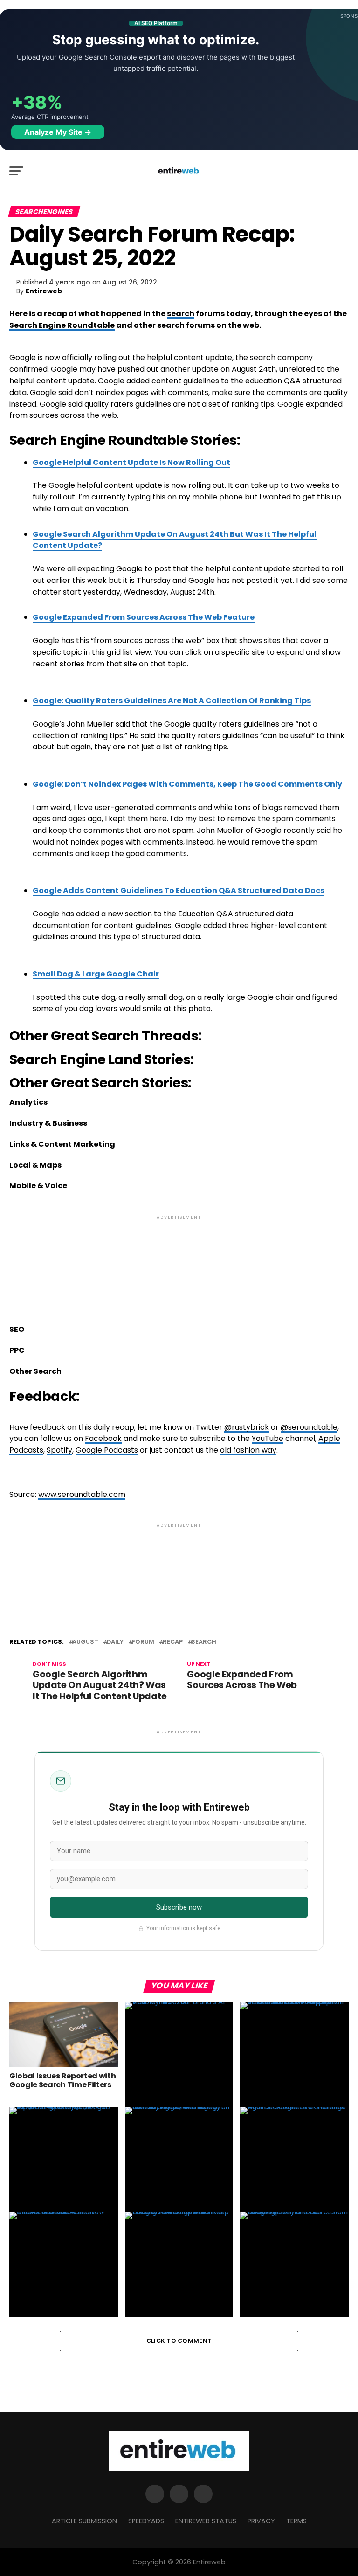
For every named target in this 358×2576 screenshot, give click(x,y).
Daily (115, 1642)
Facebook (103, 1438)
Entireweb (44, 291)
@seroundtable (309, 1427)
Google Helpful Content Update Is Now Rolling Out (131, 462)
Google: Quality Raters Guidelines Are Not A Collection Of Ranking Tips (172, 701)
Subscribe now (179, 1907)
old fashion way (248, 1450)
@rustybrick (247, 1427)
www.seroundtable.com (82, 1494)
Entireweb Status (206, 2521)
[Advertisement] (179, 1262)
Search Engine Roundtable (62, 325)
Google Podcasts (107, 1450)
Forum (143, 1642)
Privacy (261, 2521)
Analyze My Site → (58, 132)
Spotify (59, 1450)
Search (204, 1642)
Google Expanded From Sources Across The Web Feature (144, 617)
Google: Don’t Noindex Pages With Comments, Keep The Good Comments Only (187, 784)
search (181, 314)
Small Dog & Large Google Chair (96, 974)
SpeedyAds (146, 2521)
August (85, 1642)
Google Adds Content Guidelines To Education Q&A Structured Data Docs (179, 890)
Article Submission (84, 2521)
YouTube (268, 1438)
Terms (296, 2521)
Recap (173, 1642)
